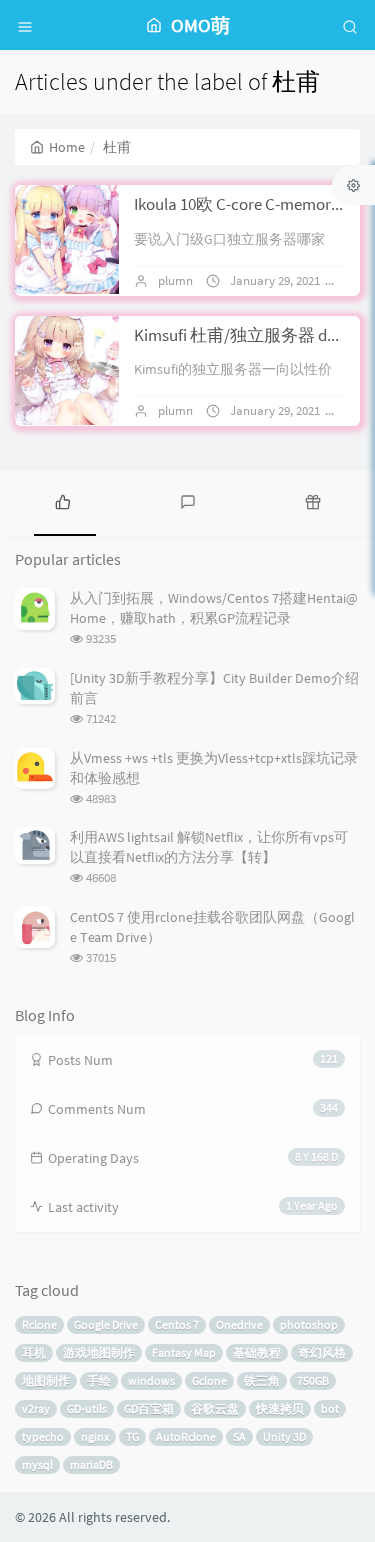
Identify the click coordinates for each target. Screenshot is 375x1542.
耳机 (34, 1352)
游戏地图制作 (99, 1352)
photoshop (309, 1324)
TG (132, 1436)
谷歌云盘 (215, 1408)
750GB (313, 1380)
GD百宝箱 (149, 1408)
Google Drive (106, 1324)
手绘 (99, 1380)
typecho (43, 1436)
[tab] (62, 501)
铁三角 (262, 1380)
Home (67, 147)
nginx (95, 1436)
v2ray (36, 1408)
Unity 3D (284, 1436)
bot (330, 1408)
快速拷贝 (280, 1408)
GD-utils (87, 1408)
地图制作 (46, 1380)
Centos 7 (177, 1324)
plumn (175, 280)
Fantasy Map (184, 1352)
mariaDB (91, 1464)
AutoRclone (186, 1436)
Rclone (39, 1324)
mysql (37, 1464)
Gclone (209, 1380)
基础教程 (257, 1352)
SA (239, 1436)
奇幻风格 (322, 1352)
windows (151, 1380)
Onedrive (239, 1324)
